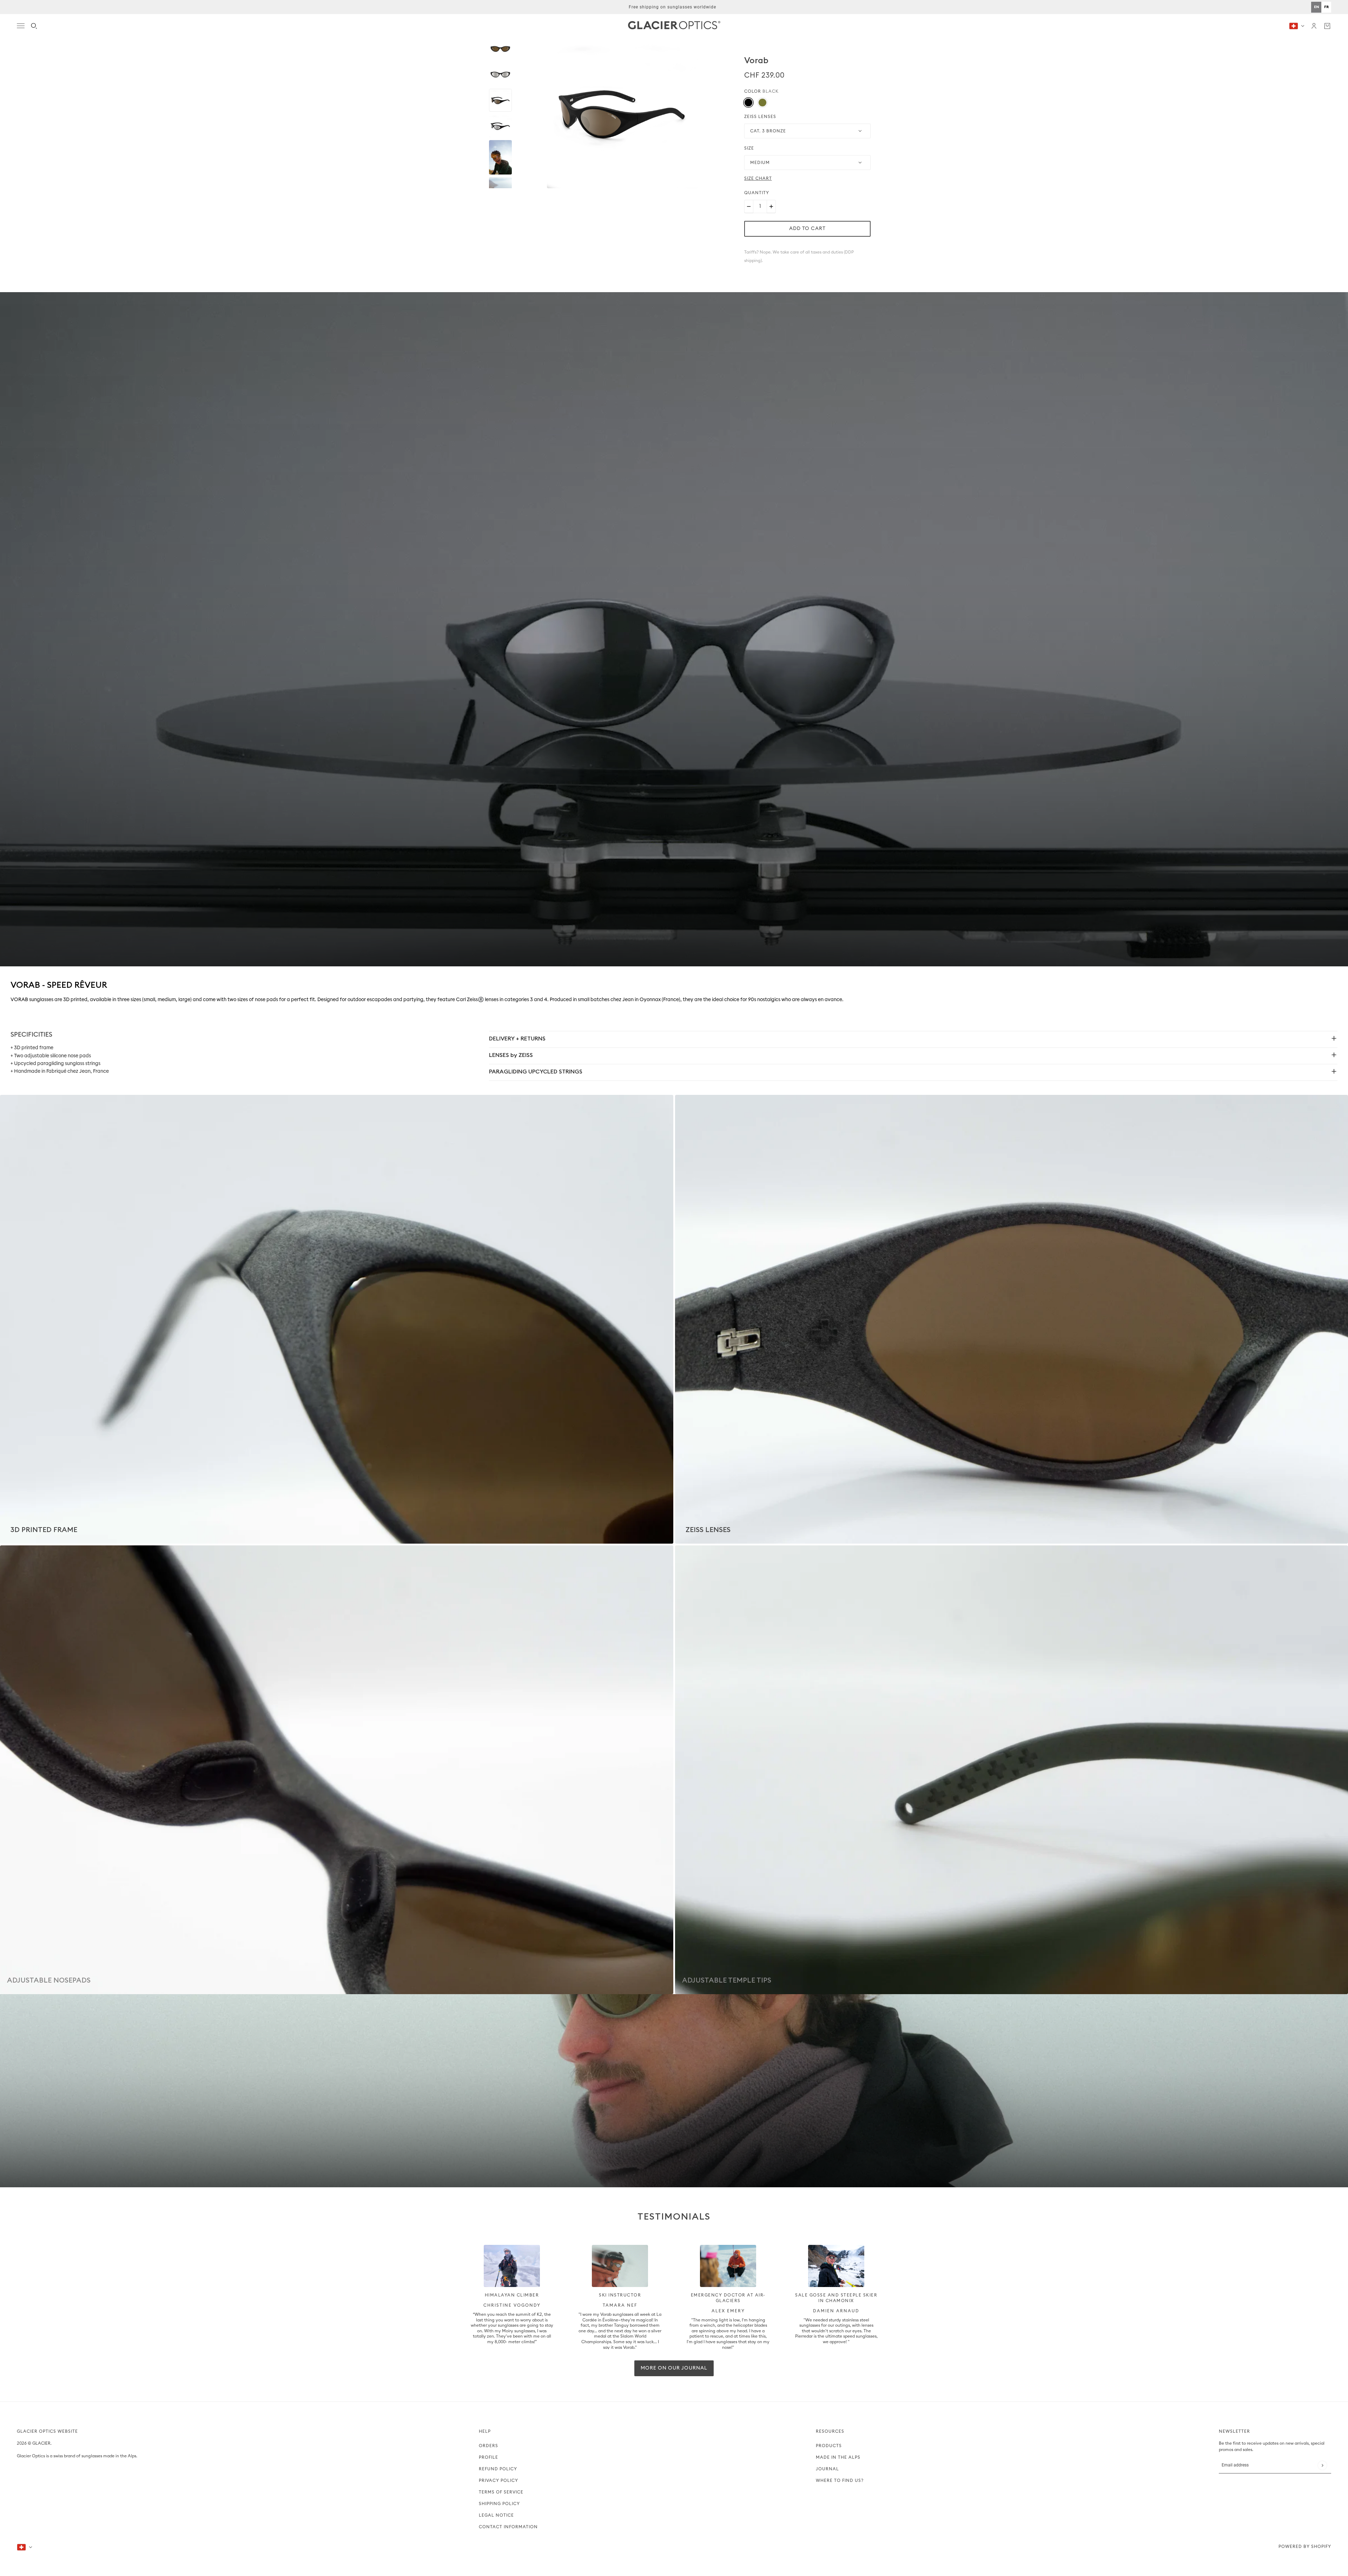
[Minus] (749, 206)
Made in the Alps (838, 2457)
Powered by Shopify (1305, 2547)
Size (749, 148)
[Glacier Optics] (674, 26)
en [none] (1316, 7)
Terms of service (501, 2492)
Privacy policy (498, 2480)
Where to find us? (840, 2480)
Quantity (757, 193)
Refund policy (498, 2469)
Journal (827, 2469)
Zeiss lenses (760, 117)
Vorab (756, 60)
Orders (488, 2446)
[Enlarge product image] (622, 113)
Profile (488, 2457)
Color (761, 91)
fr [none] (1326, 7)
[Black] (748, 103)
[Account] (1314, 26)
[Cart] (1327, 26)
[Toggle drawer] (21, 26)
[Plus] (771, 206)
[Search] (34, 26)
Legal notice (496, 2515)
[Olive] (762, 103)
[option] (1326, 7)
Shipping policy (499, 2504)
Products (829, 2446)
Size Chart (758, 178)
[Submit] (1322, 2465)
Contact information (508, 2527)
